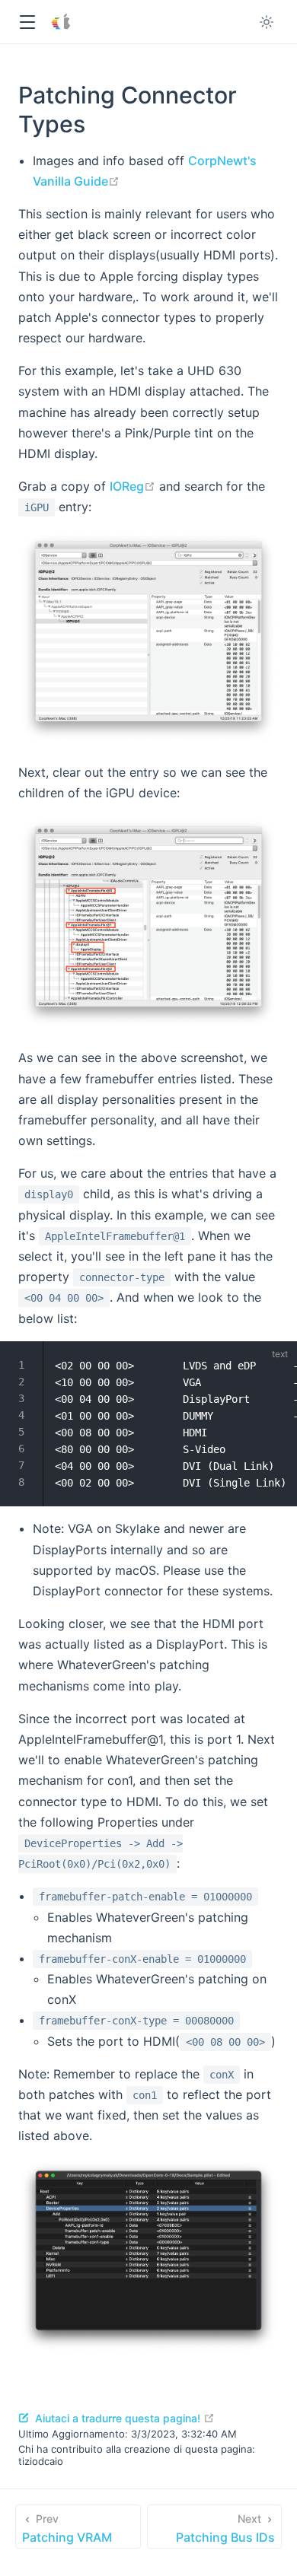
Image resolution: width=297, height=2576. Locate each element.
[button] (27, 22)
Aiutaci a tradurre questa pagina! (123, 2418)
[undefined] (276, 1361)
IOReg (133, 486)
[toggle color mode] (267, 22)
